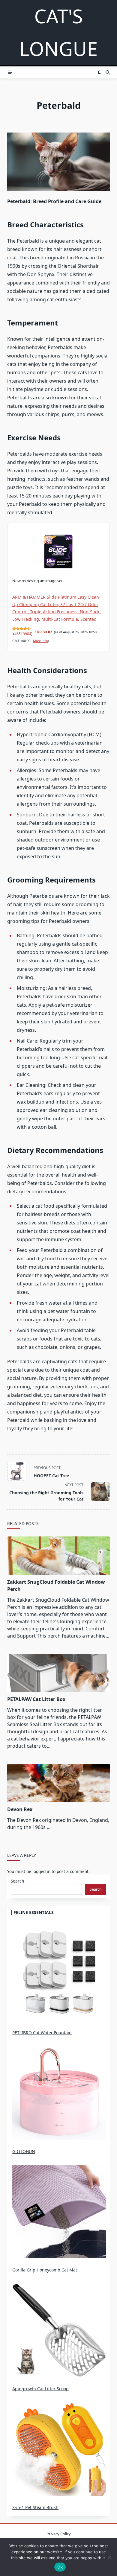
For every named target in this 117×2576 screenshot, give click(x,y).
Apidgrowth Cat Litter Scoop (40, 2389)
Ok (60, 2567)
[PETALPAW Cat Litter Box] (58, 1673)
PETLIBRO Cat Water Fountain (42, 2033)
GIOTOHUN (24, 2151)
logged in (41, 1871)
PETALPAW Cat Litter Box (36, 1699)
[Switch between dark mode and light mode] (99, 72)
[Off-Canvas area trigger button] (10, 72)
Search (17, 1881)
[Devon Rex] (58, 1783)
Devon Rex (20, 1809)
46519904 (23, 634)
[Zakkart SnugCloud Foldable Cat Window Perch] (58, 1556)
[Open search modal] (108, 72)
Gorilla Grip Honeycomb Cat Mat (45, 2270)
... (49, 1827)
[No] (109, 2557)
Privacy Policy (59, 2534)
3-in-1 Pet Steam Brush (35, 2507)
